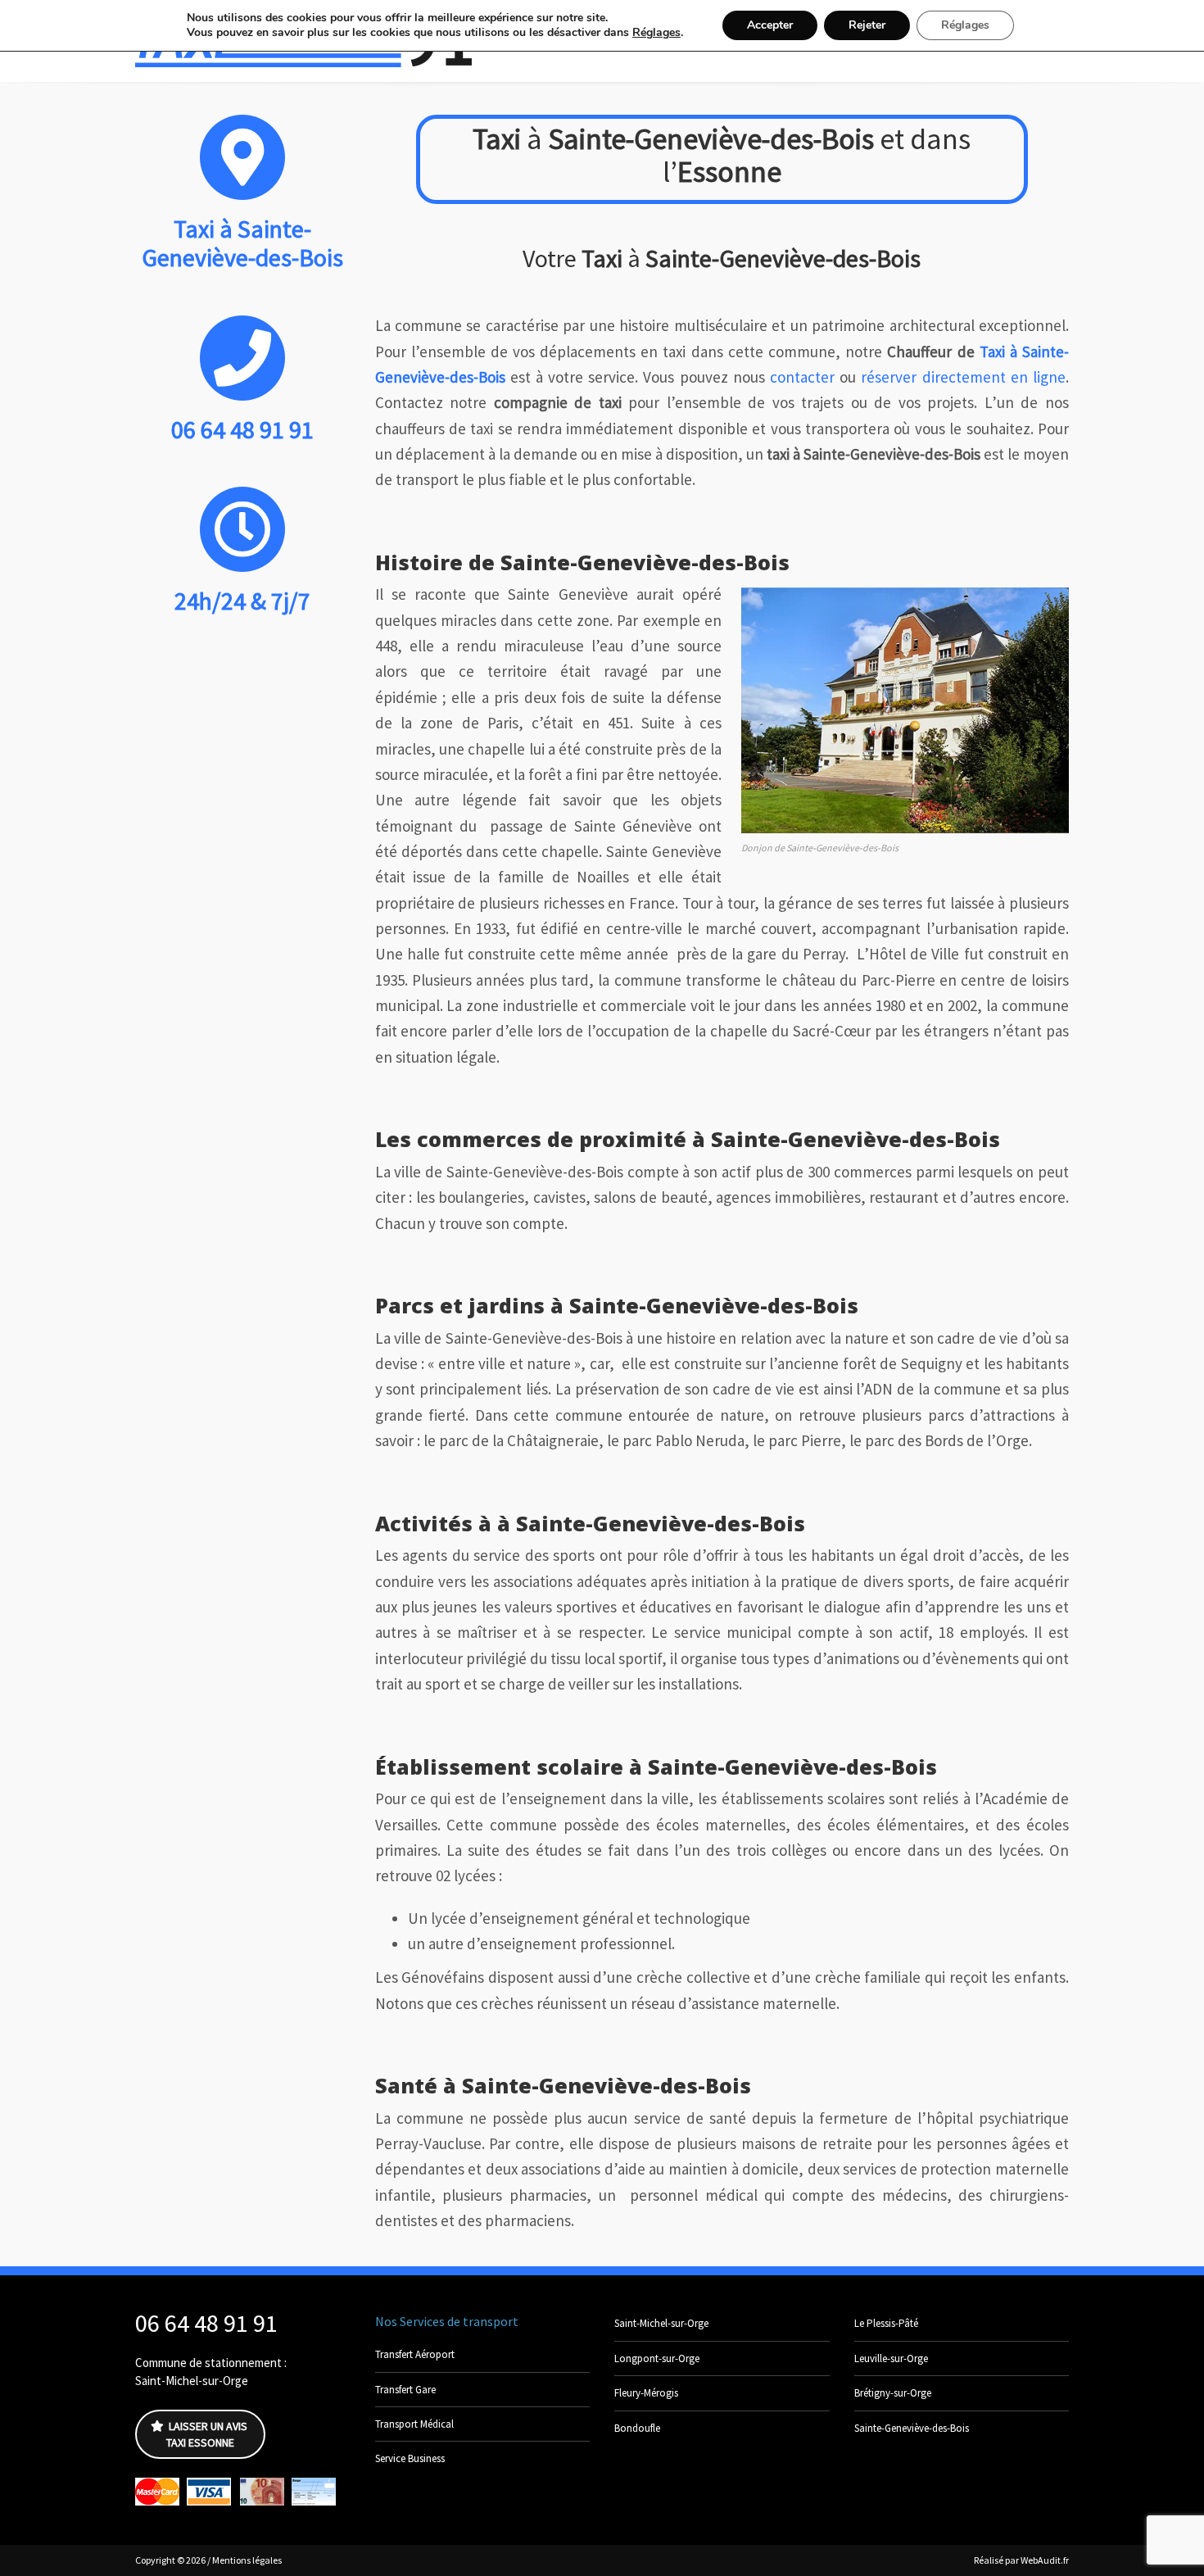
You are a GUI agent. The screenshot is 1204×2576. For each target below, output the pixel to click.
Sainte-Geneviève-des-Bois (912, 2428)
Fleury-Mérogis (646, 2393)
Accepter (770, 25)
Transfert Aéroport (415, 2354)
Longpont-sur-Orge (657, 2358)
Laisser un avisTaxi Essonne (207, 2434)
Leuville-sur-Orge (891, 2358)
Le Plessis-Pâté (886, 2323)
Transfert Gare (405, 2390)
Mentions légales (247, 2560)
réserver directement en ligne (963, 377)
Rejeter (867, 25)
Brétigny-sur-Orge (893, 2393)
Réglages (656, 33)
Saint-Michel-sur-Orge (661, 2323)
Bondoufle (637, 2428)
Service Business (410, 2458)
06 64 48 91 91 (206, 2323)
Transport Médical (414, 2424)
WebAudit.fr (1044, 2560)
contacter (802, 377)
